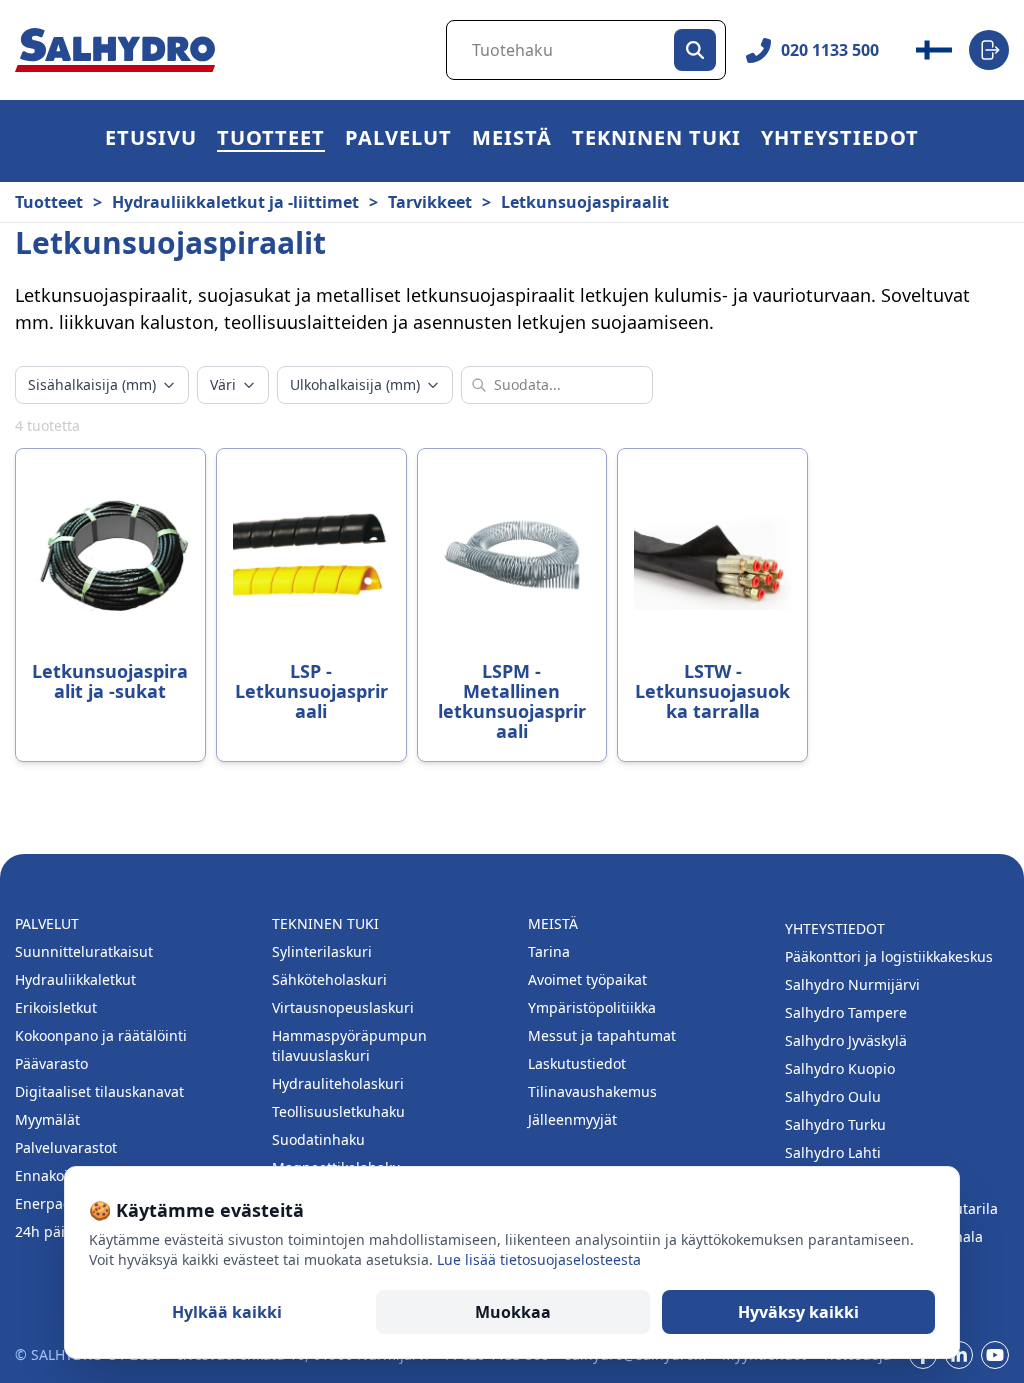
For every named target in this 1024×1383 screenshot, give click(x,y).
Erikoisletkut (56, 1007)
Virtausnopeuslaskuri (343, 1007)
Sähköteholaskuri (329, 979)
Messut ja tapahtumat (602, 1035)
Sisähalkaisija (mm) (92, 384)
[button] (271, 141)
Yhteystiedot (840, 140)
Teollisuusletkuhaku (338, 1111)
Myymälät (47, 1119)
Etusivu (151, 140)
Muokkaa (513, 1312)
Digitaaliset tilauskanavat (99, 1091)
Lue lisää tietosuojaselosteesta (539, 1259)
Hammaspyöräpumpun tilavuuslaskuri (349, 1045)
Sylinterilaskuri (322, 951)
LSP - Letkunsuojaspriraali (311, 691)
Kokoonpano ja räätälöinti (101, 1035)
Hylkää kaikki (227, 1312)
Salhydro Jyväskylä (846, 1040)
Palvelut (398, 140)
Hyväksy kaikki (798, 1312)
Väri (223, 384)
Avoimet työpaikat (587, 979)
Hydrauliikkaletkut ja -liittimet (235, 202)
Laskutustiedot (577, 1063)
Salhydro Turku (835, 1124)
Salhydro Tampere (846, 1012)
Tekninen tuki (656, 140)
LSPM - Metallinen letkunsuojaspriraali (512, 701)
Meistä (512, 140)
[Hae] (695, 50)
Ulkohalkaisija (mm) (355, 384)
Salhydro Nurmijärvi (852, 984)
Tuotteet (271, 140)
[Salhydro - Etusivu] (115, 50)
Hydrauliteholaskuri (338, 1083)
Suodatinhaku (318, 1139)
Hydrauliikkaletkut (75, 979)
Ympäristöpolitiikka (592, 1007)
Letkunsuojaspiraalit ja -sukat (110, 681)
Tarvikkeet (430, 202)
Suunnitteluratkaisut (84, 951)
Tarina (549, 951)
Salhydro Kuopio (840, 1068)
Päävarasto (51, 1063)
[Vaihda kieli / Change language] (934, 50)
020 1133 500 (830, 50)
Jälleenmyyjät (572, 1119)
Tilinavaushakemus (592, 1091)
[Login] (989, 50)
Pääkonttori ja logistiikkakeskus (889, 956)
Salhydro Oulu (833, 1096)
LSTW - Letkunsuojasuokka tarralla (712, 691)
